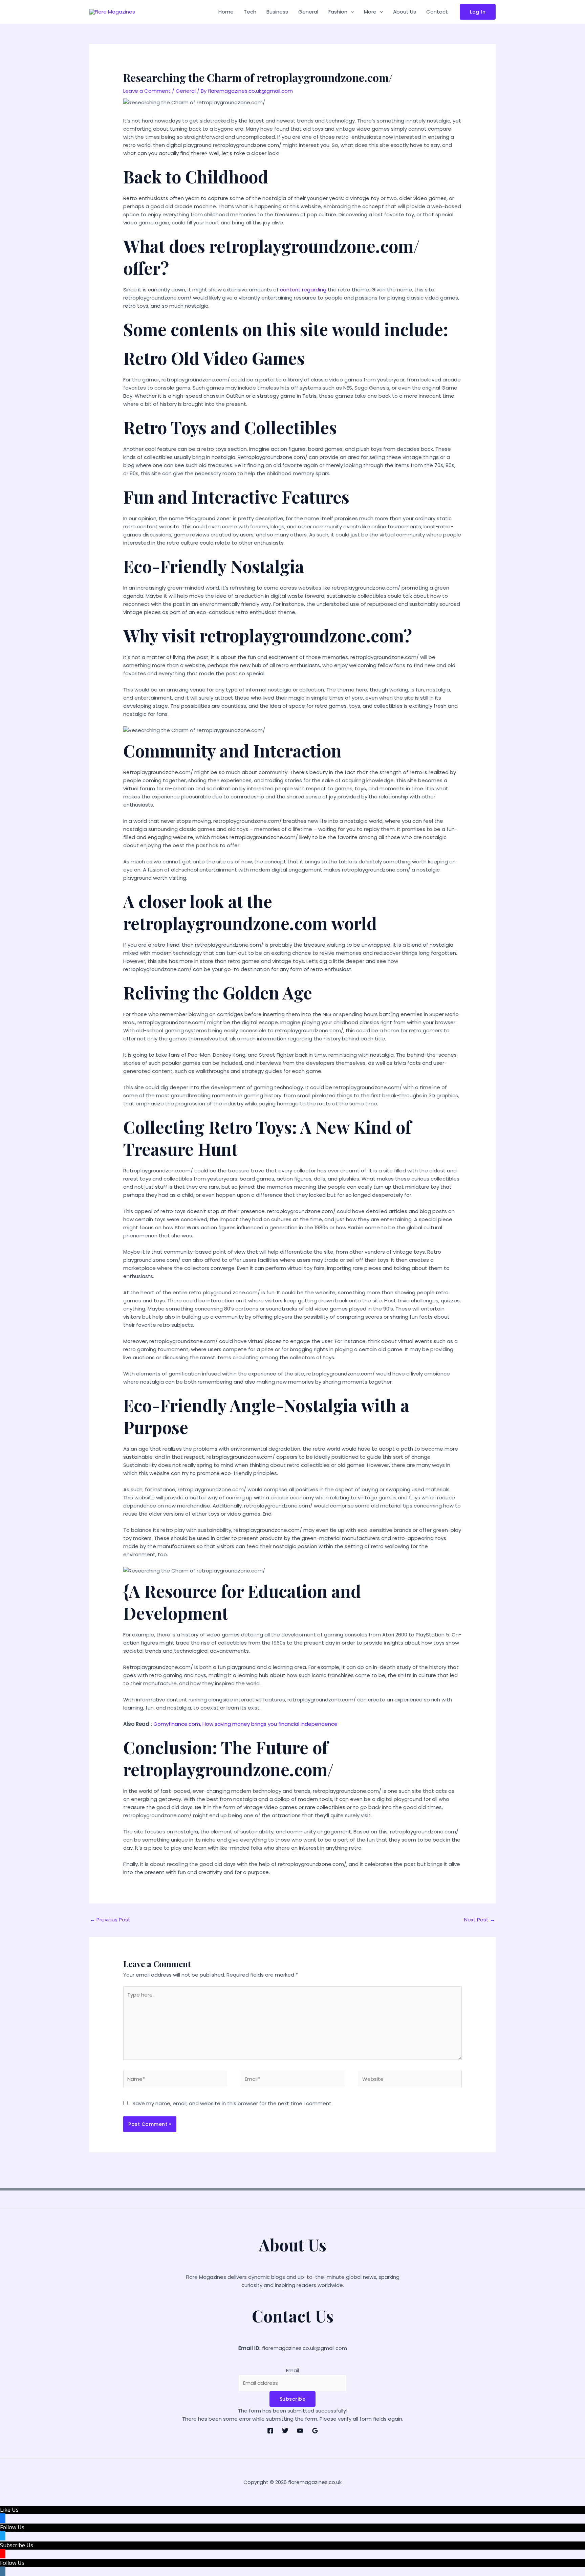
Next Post (480, 1920)
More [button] (370, 12)
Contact (437, 12)
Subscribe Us (17, 2545)
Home (226, 12)
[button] (351, 12)
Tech (250, 12)
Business (277, 12)
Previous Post (110, 1920)
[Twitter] (285, 2431)
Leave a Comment (147, 91)
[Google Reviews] (315, 2431)
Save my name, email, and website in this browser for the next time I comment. (232, 2103)
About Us (405, 12)
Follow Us (12, 2527)
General (308, 12)
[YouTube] (300, 2431)
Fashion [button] (338, 12)
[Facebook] (270, 2431)
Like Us (9, 2510)
